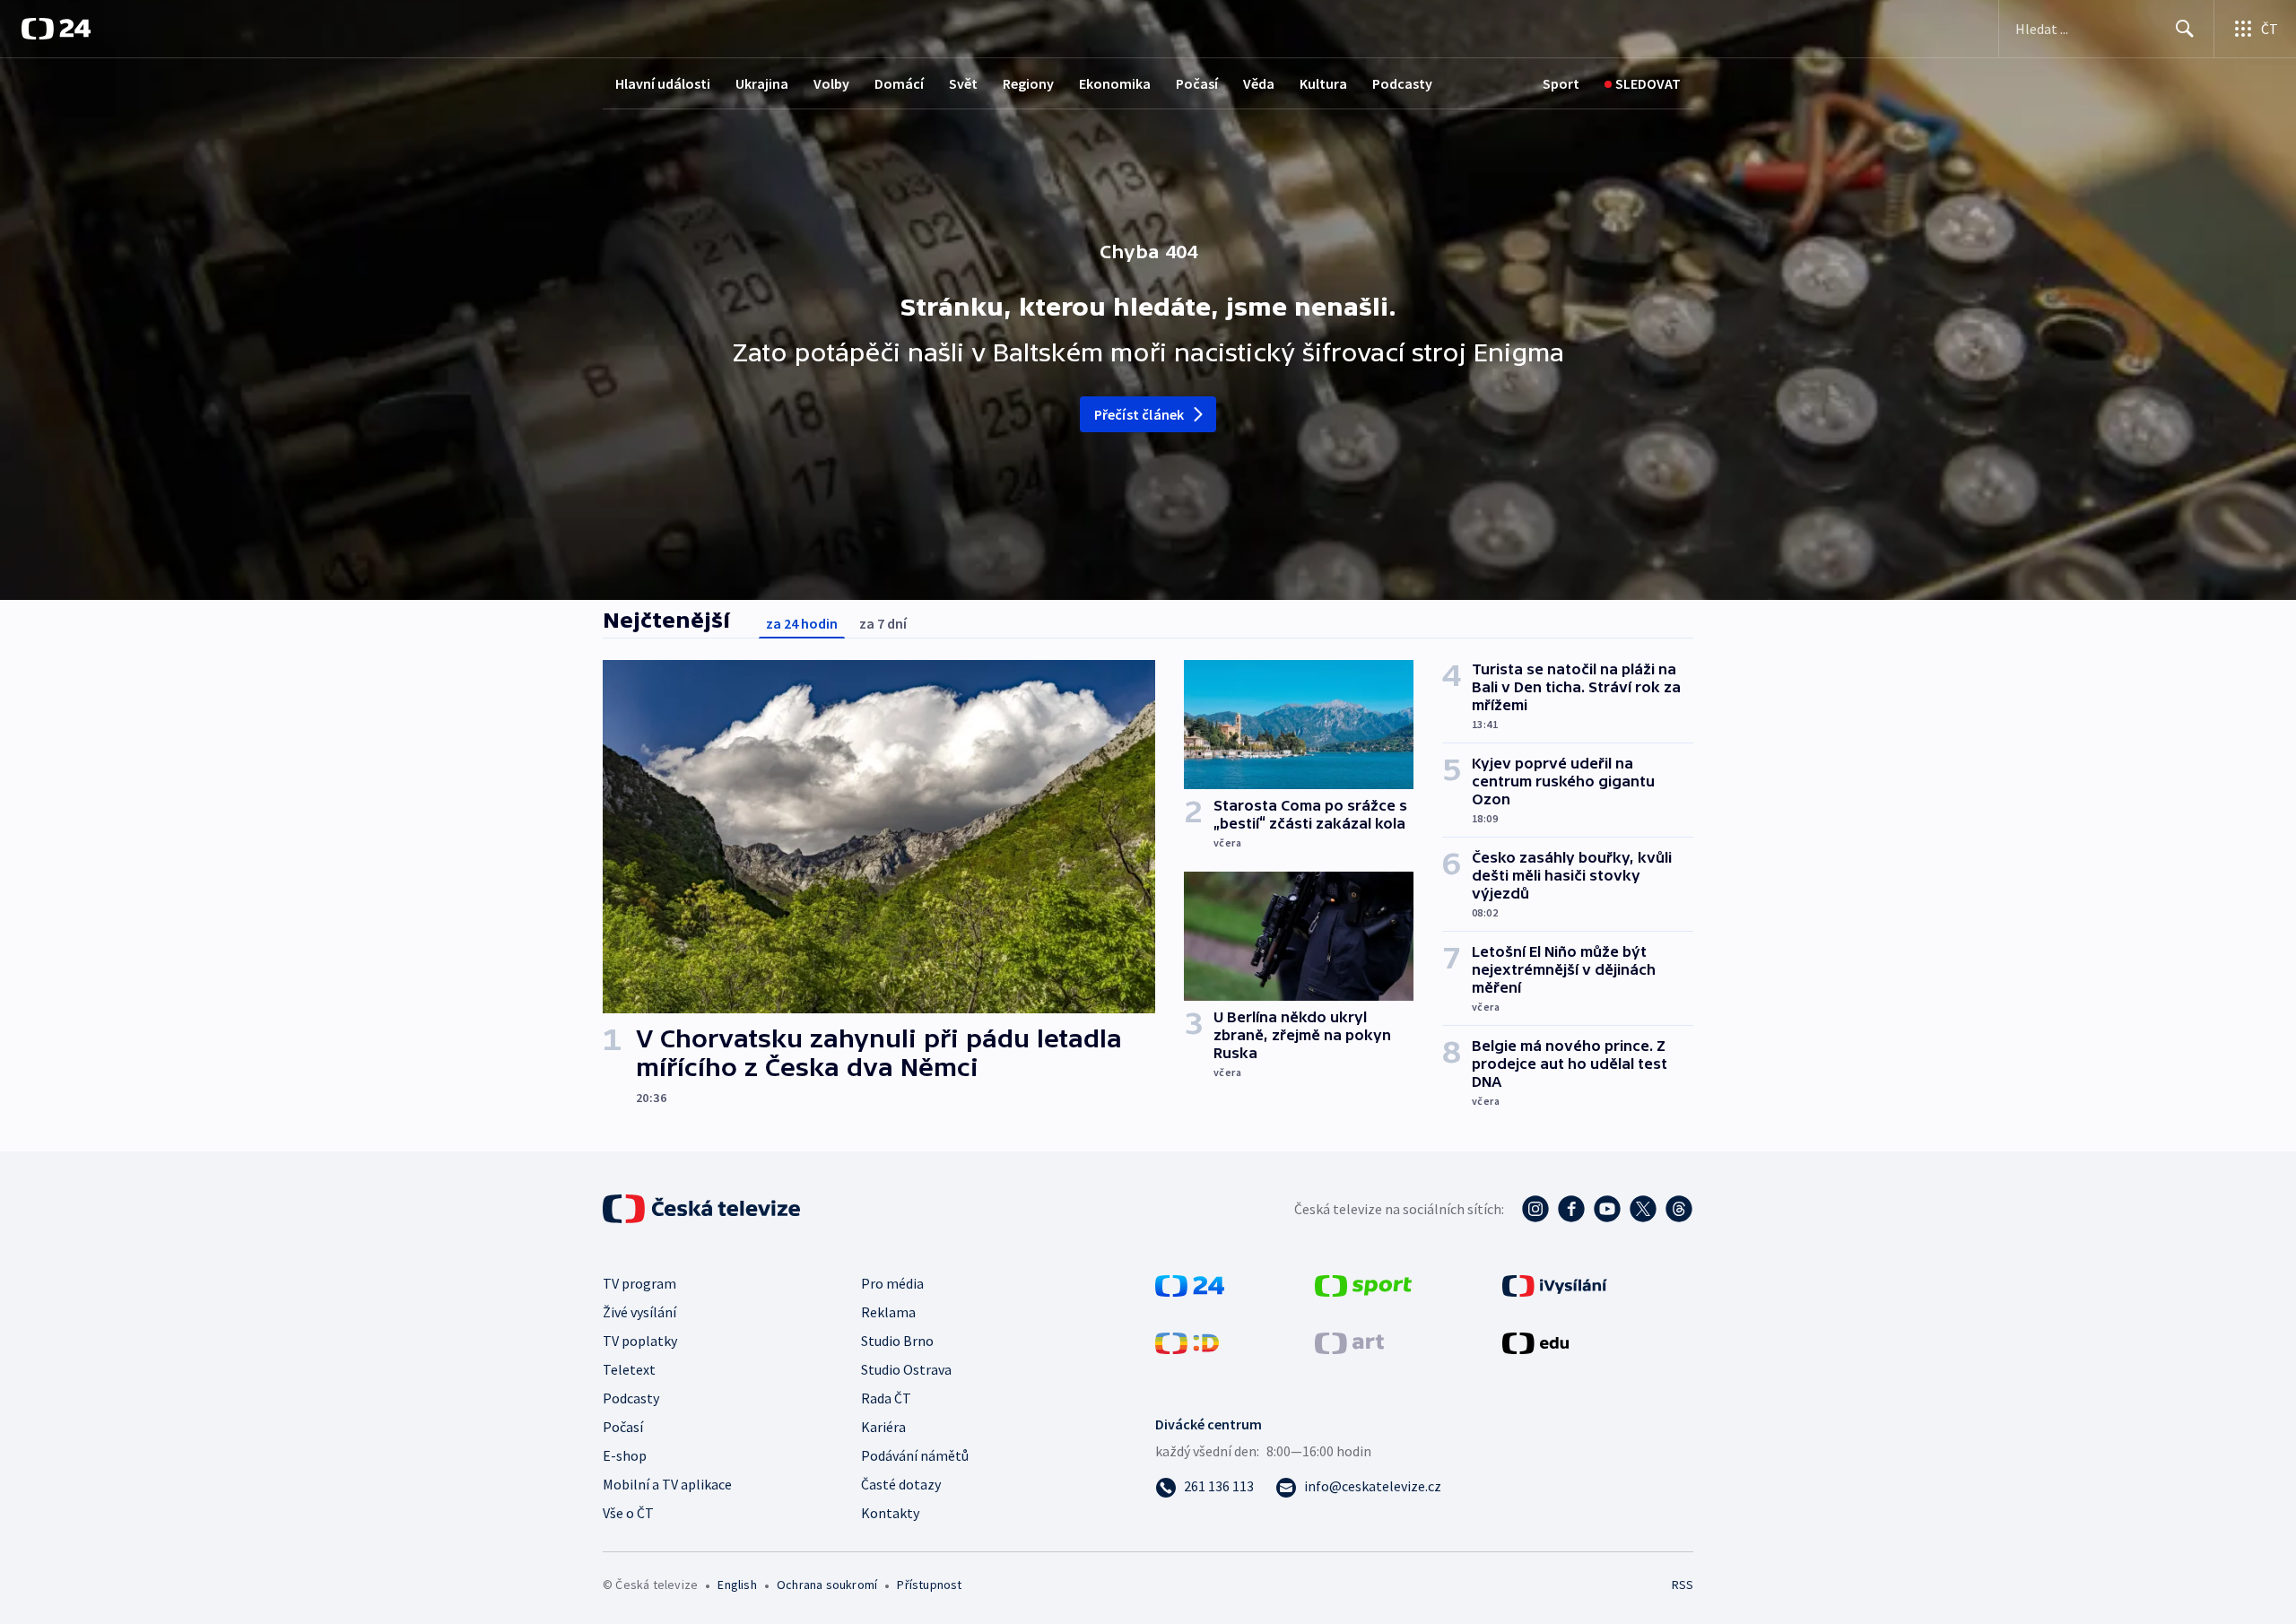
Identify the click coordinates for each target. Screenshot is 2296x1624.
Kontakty (890, 1513)
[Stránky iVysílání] (1555, 1284)
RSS (1683, 1585)
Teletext (629, 1369)
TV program (639, 1283)
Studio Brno (897, 1341)
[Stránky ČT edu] (1535, 1342)
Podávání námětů (915, 1455)
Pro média (892, 1283)
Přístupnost (929, 1585)
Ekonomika (1115, 83)
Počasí (1197, 83)
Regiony (1028, 83)
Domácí (899, 83)
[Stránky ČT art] (1349, 1342)
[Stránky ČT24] (1190, 1284)
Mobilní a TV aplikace (667, 1484)
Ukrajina (762, 83)
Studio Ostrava (906, 1369)
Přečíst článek (1139, 414)
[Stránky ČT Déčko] (1187, 1342)
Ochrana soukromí (827, 1585)
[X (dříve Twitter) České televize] (1643, 1209)
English (737, 1585)
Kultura (1323, 83)
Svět (963, 83)
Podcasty (1402, 83)
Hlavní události (663, 83)
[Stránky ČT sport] (1363, 1284)
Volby (831, 83)
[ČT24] (56, 29)
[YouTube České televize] (1607, 1209)
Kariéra (883, 1427)
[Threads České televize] (1679, 1209)
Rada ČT (886, 1398)
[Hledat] (2185, 29)
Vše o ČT (628, 1513)
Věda (1259, 83)
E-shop (625, 1455)
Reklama (888, 1312)
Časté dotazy (901, 1484)
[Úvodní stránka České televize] (703, 1209)
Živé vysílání (639, 1312)
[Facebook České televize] (1571, 1209)
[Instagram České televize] (1535, 1209)
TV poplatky (640, 1341)
